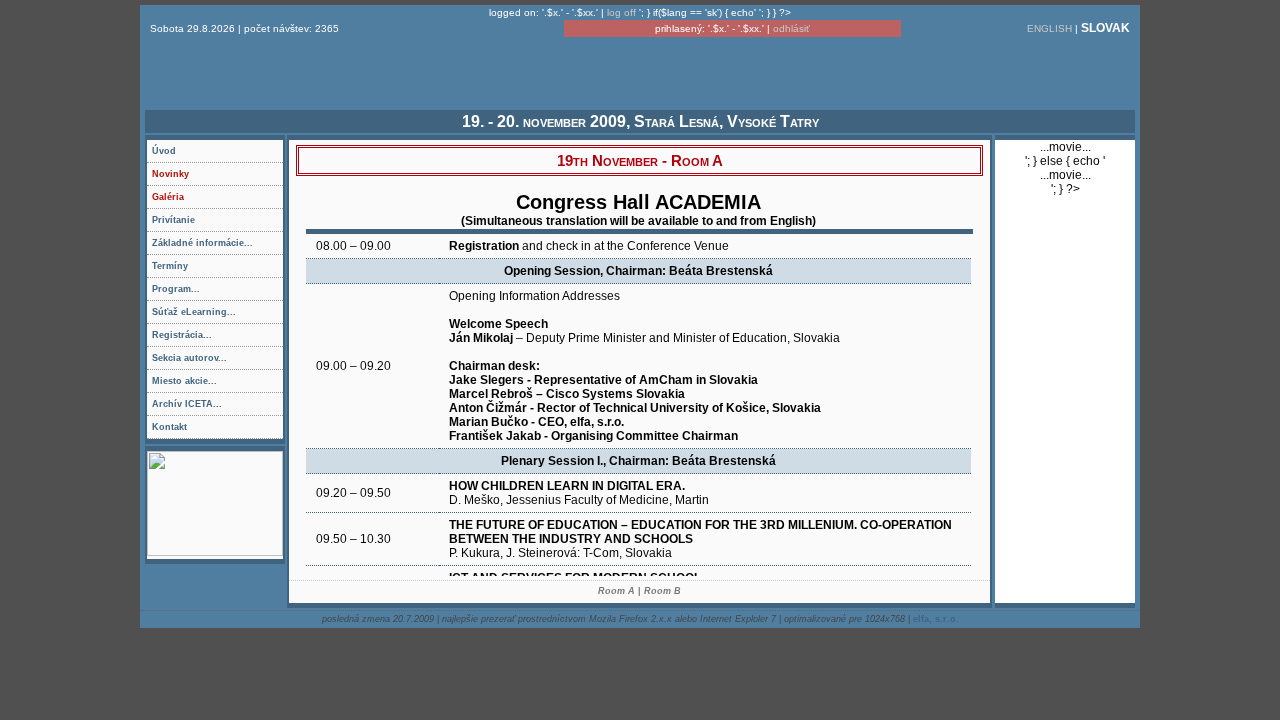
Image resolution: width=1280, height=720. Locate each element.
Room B (662, 591)
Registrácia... (217, 338)
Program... (217, 292)
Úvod (164, 151)
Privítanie (173, 220)
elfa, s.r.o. (936, 619)
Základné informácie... (217, 246)
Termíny (170, 266)
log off (621, 12)
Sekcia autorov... (217, 361)
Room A (616, 591)
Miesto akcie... (217, 384)
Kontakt (169, 427)
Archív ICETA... (217, 407)
